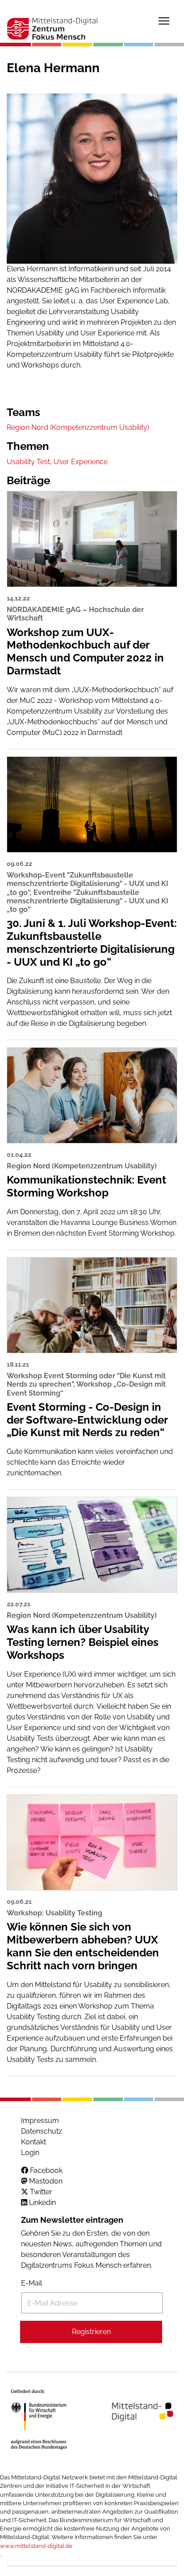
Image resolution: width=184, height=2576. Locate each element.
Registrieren (91, 2332)
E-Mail (31, 2283)
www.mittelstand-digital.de (36, 2546)
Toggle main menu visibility (164, 20)
